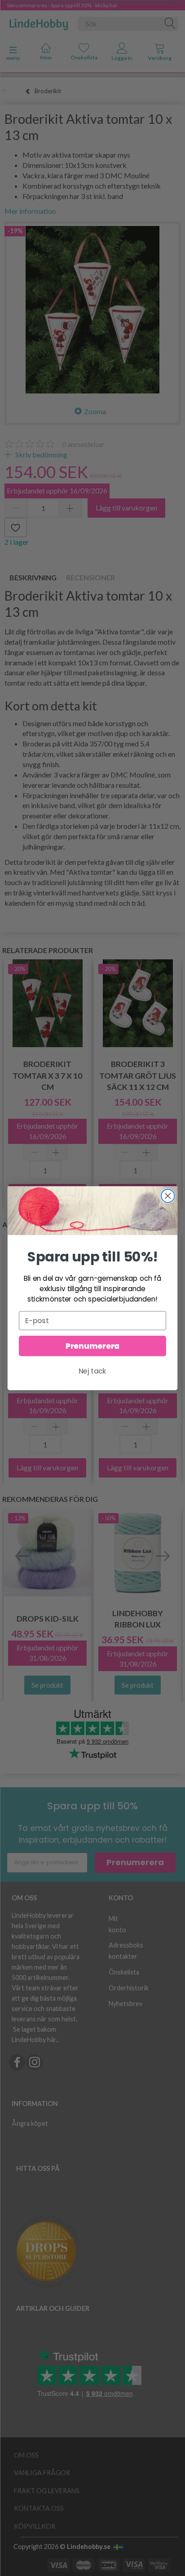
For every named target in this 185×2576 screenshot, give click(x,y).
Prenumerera (92, 1346)
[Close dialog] (168, 1195)
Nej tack (92, 1371)
